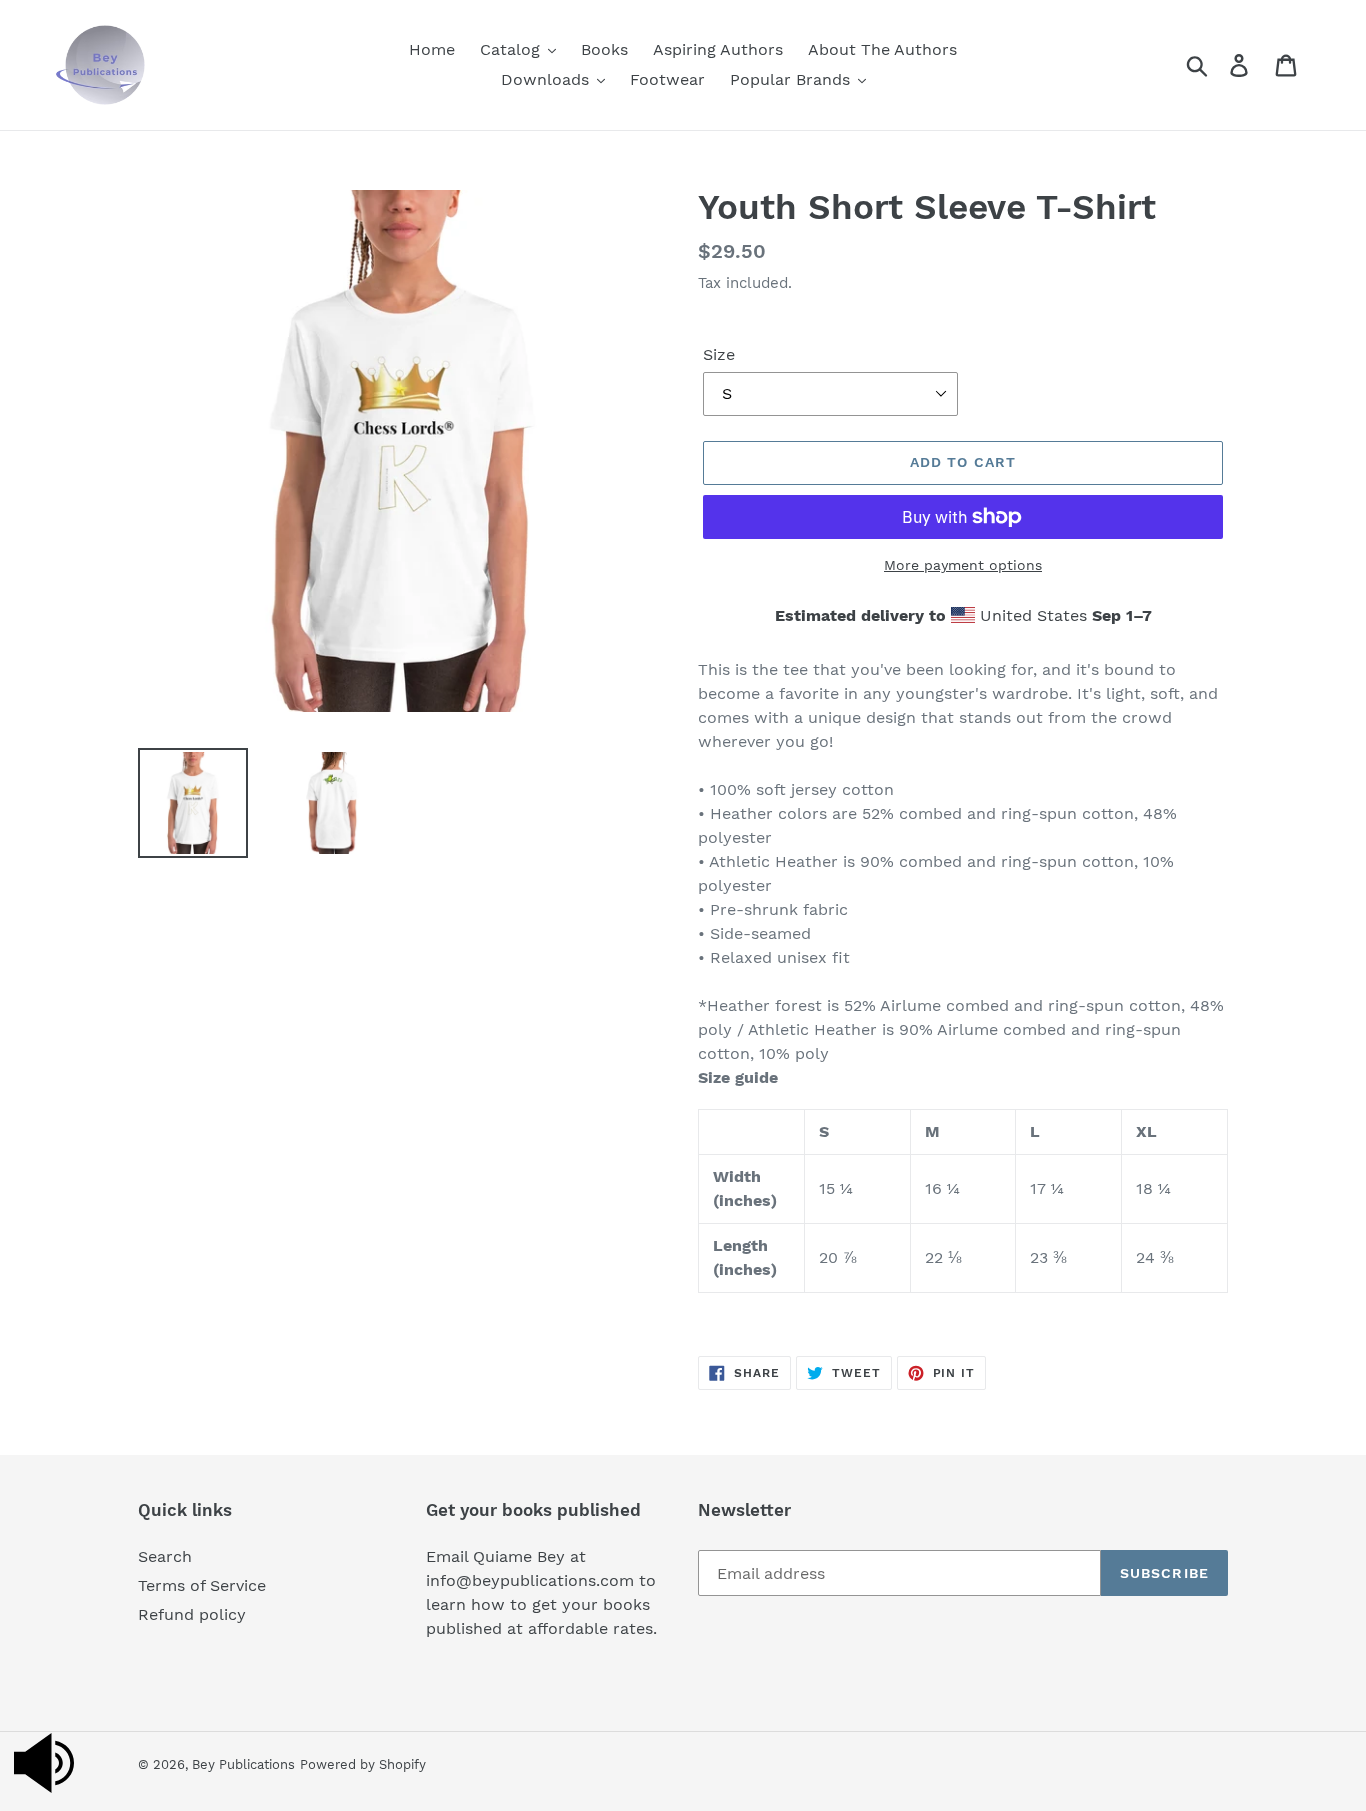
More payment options (963, 565)
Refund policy (192, 1614)
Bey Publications (243, 1764)
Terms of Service (202, 1585)
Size (719, 354)
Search (165, 1556)
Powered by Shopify (363, 1764)
